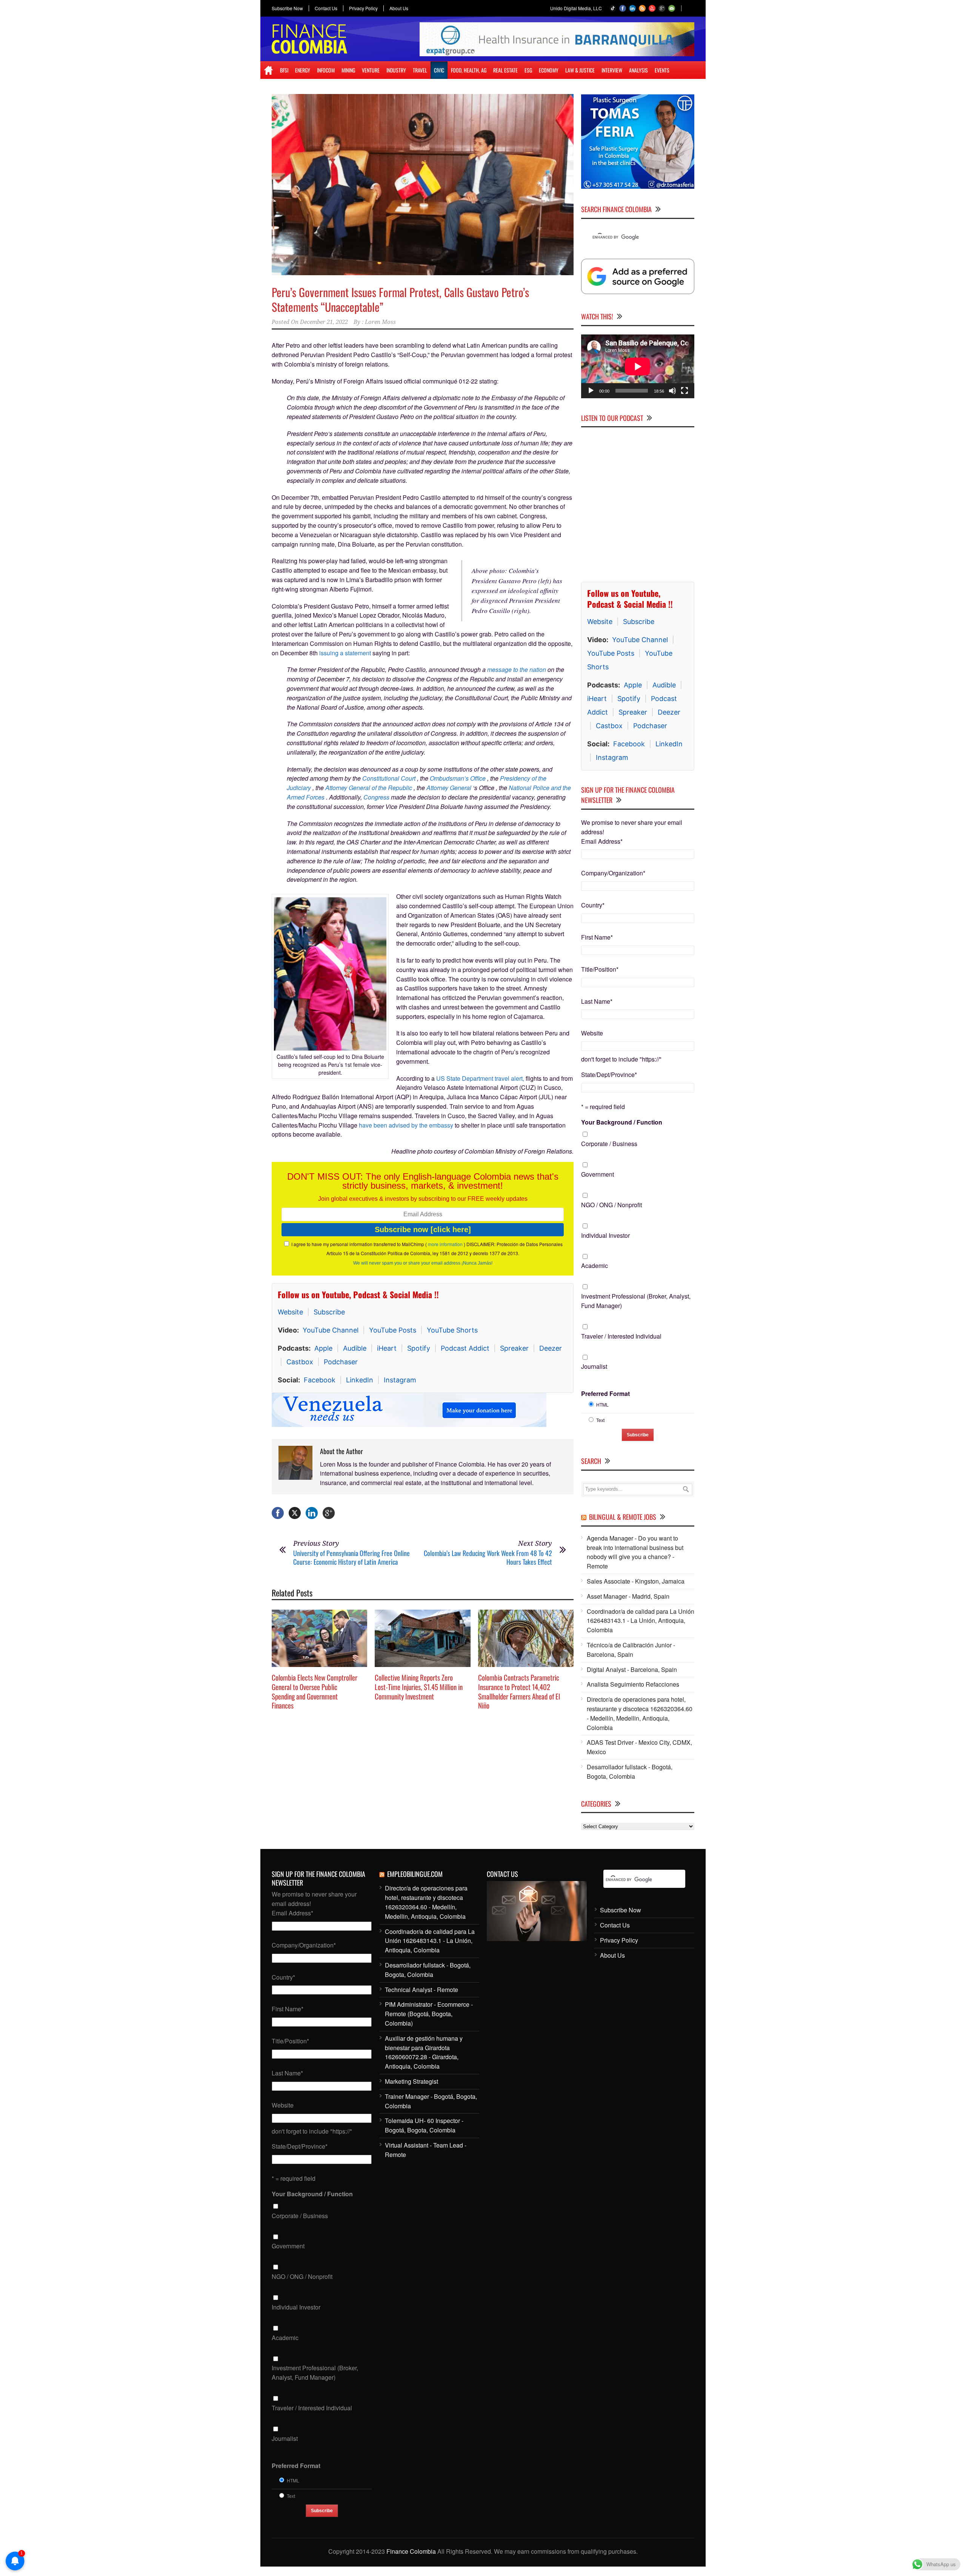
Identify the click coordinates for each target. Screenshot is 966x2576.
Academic (595, 1266)
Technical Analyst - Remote (421, 1990)
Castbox (300, 1362)
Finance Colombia (411, 2551)
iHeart (387, 1348)
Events (662, 70)
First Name (597, 937)
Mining (348, 70)
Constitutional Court (389, 778)
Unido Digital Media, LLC (576, 8)
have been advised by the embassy (407, 1125)
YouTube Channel (331, 1330)
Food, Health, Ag (469, 70)
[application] (638, 366)
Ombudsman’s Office (458, 778)
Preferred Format (605, 1394)
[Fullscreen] (685, 391)
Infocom (326, 70)
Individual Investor (605, 1235)
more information (445, 1244)
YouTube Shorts (452, 1330)
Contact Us (326, 8)
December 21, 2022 (324, 322)
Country (593, 905)
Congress (376, 797)
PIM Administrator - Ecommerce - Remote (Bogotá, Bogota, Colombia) (429, 2014)
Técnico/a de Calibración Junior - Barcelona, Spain (631, 1650)
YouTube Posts (393, 1330)
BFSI (284, 70)
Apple (323, 1348)
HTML (602, 1404)
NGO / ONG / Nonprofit (611, 1205)
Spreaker (514, 1348)
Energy (303, 70)
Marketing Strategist (411, 2081)
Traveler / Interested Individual (621, 1336)
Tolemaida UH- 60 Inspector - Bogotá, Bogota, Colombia (424, 2125)
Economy (549, 70)
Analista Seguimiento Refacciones (633, 1684)
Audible (355, 1348)
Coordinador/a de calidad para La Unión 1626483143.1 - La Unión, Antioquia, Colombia (641, 1621)
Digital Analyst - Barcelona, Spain (632, 1669)
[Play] (591, 391)
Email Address (602, 841)
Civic (439, 70)
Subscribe (329, 1312)
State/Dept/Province (609, 1075)
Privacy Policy (363, 8)
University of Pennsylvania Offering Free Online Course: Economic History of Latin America (351, 1557)
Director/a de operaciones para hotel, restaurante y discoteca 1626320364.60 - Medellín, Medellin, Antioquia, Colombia (640, 1713)
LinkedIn (360, 1380)
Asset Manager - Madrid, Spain (628, 1596)
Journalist (594, 1366)
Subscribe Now (287, 8)
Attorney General (449, 788)
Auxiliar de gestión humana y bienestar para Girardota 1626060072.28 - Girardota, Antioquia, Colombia (424, 2052)
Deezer (551, 1348)
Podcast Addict (465, 1348)
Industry (396, 70)
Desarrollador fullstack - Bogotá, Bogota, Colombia (630, 1772)
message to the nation (517, 669)
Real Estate (505, 70)
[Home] (268, 70)
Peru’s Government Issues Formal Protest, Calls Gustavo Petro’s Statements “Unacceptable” (400, 299)
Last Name (597, 1001)
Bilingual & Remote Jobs (623, 1517)
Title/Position (600, 969)
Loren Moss (380, 322)
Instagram (400, 1380)
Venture (371, 70)
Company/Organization (613, 873)
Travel (420, 70)
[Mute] (672, 391)
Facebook (320, 1380)
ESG (528, 70)
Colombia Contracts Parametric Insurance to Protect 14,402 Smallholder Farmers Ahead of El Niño (519, 1691)
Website (290, 1312)
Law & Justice (580, 70)
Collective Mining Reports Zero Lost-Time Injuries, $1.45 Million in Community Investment (419, 1686)
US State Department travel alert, (480, 1078)
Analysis (638, 70)
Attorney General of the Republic (369, 788)
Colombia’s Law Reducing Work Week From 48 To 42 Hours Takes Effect (488, 1557)
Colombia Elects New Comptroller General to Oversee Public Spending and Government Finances (315, 1691)
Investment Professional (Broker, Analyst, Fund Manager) (636, 1301)
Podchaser (341, 1362)
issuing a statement (345, 653)
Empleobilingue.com (415, 1874)
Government (598, 1174)
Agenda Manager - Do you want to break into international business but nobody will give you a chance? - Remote (635, 1552)
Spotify (419, 1348)
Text (600, 1420)
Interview (612, 70)
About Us (399, 8)
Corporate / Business (609, 1144)
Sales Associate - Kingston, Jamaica (636, 1581)
